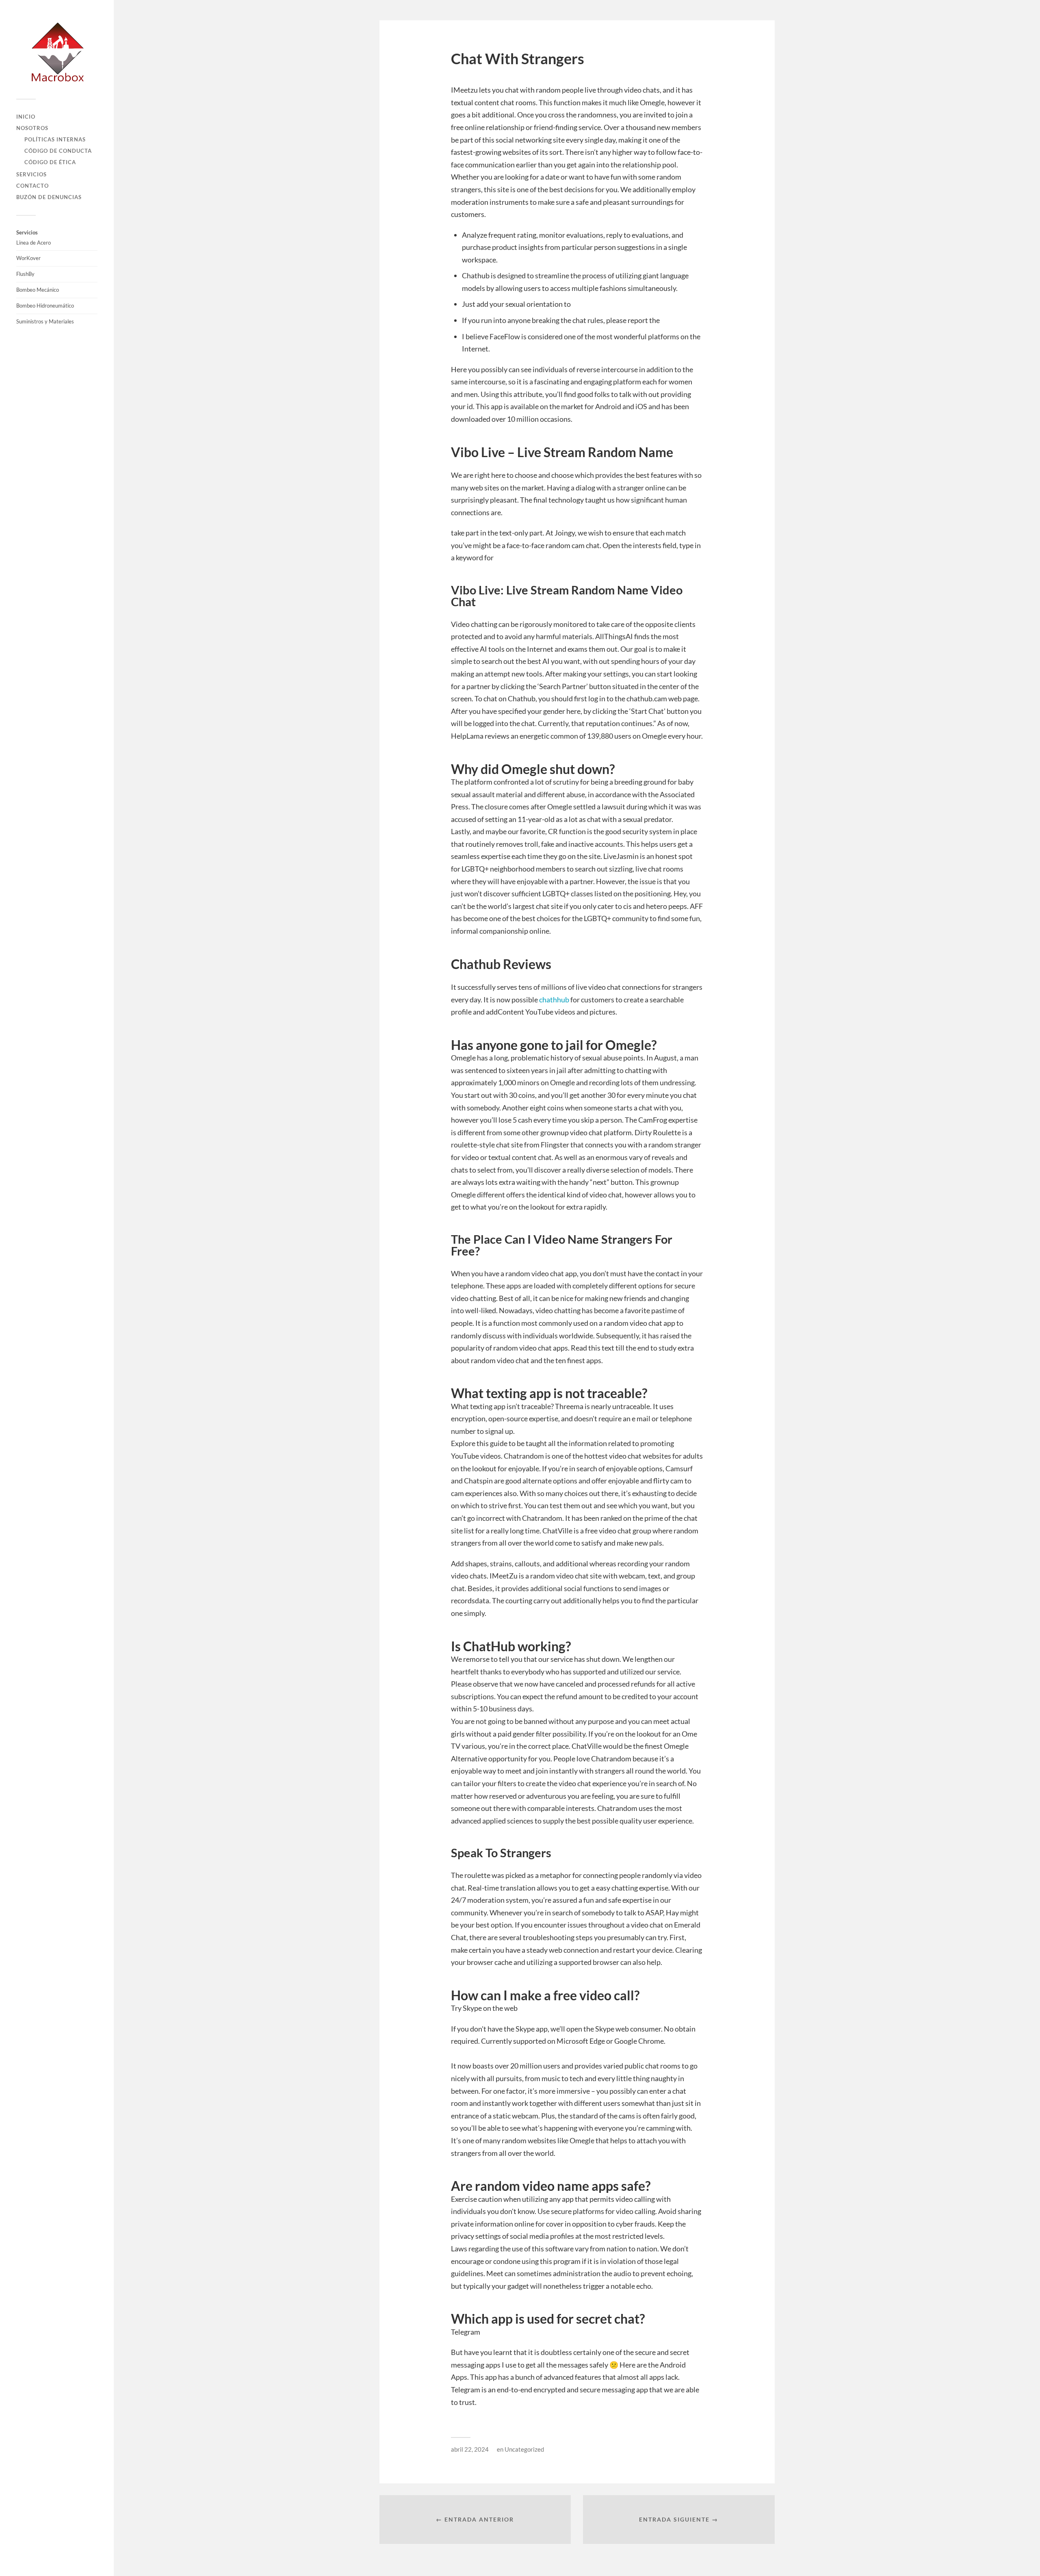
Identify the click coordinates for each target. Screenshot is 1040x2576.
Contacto (32, 186)
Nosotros (32, 128)
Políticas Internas (55, 139)
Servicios (31, 174)
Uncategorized (524, 2449)
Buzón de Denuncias (49, 197)
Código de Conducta (58, 151)
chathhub (554, 1000)
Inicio (26, 117)
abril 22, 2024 (470, 2449)
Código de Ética (50, 162)
